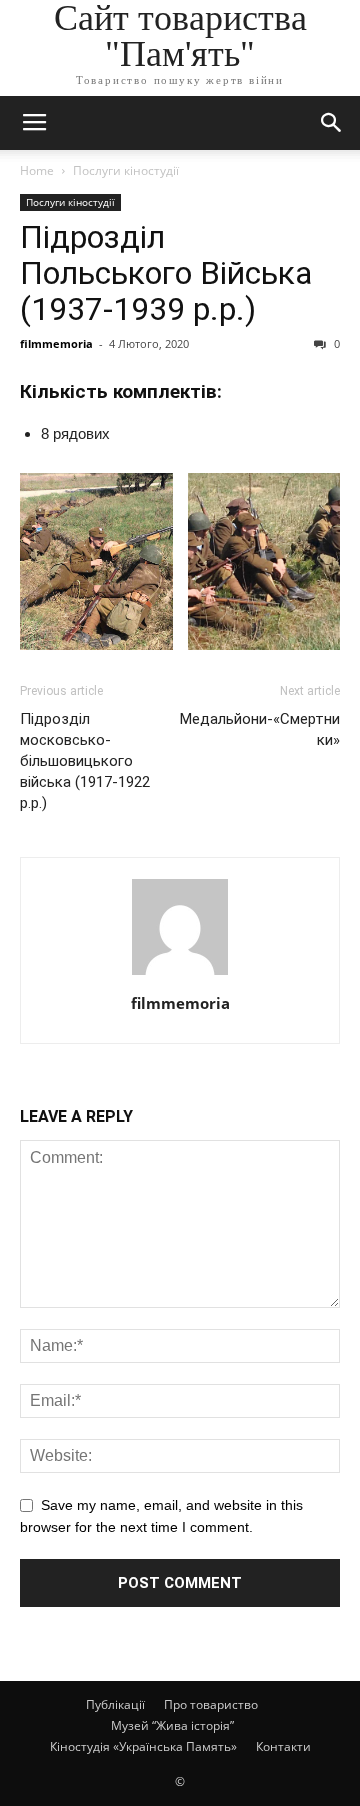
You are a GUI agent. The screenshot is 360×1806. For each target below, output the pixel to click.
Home (37, 170)
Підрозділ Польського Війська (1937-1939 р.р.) (166, 273)
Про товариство (211, 1704)
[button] (332, 123)
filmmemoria (56, 343)
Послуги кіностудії (126, 170)
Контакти (283, 1746)
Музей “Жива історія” (172, 1725)
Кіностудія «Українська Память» (143, 1746)
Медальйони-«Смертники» (260, 729)
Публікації (115, 1704)
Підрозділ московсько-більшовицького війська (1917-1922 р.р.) (85, 761)
